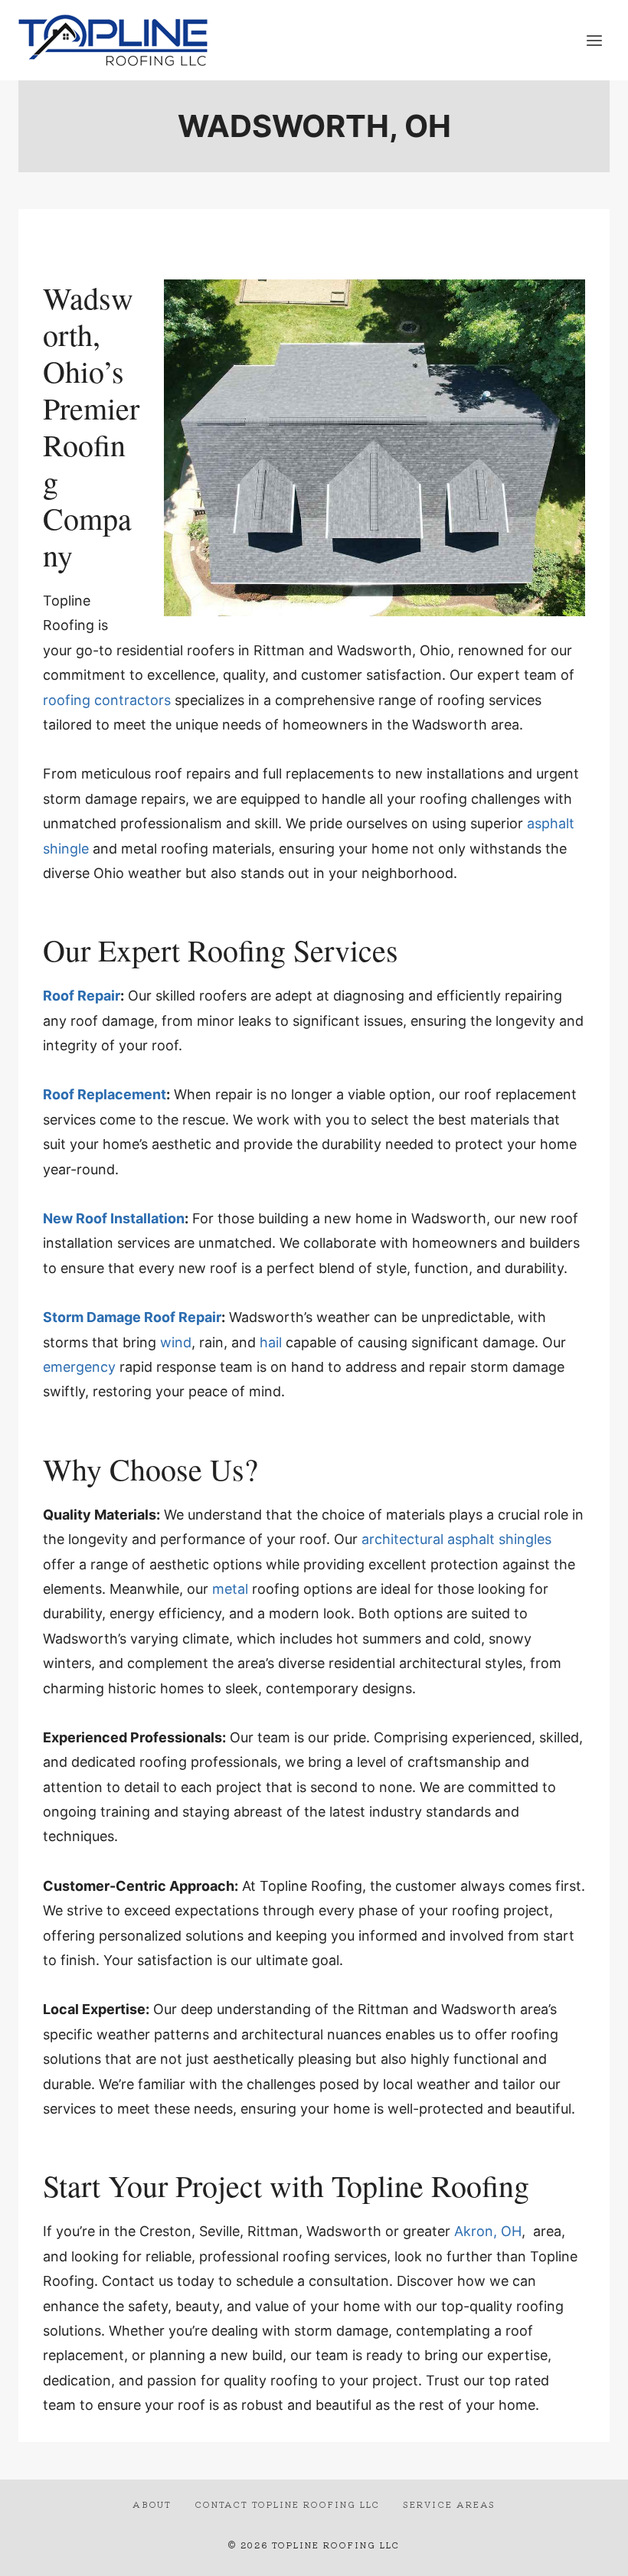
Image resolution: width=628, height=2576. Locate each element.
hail (271, 1342)
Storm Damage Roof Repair (132, 1317)
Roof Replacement (105, 1094)
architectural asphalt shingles (456, 1539)
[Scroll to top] (589, 2552)
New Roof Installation (114, 1218)
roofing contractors (107, 700)
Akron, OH (488, 2231)
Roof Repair (82, 996)
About (152, 2504)
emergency (79, 1367)
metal (230, 1589)
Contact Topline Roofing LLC (287, 2504)
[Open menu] (594, 40)
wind (176, 1342)
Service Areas (449, 2504)
